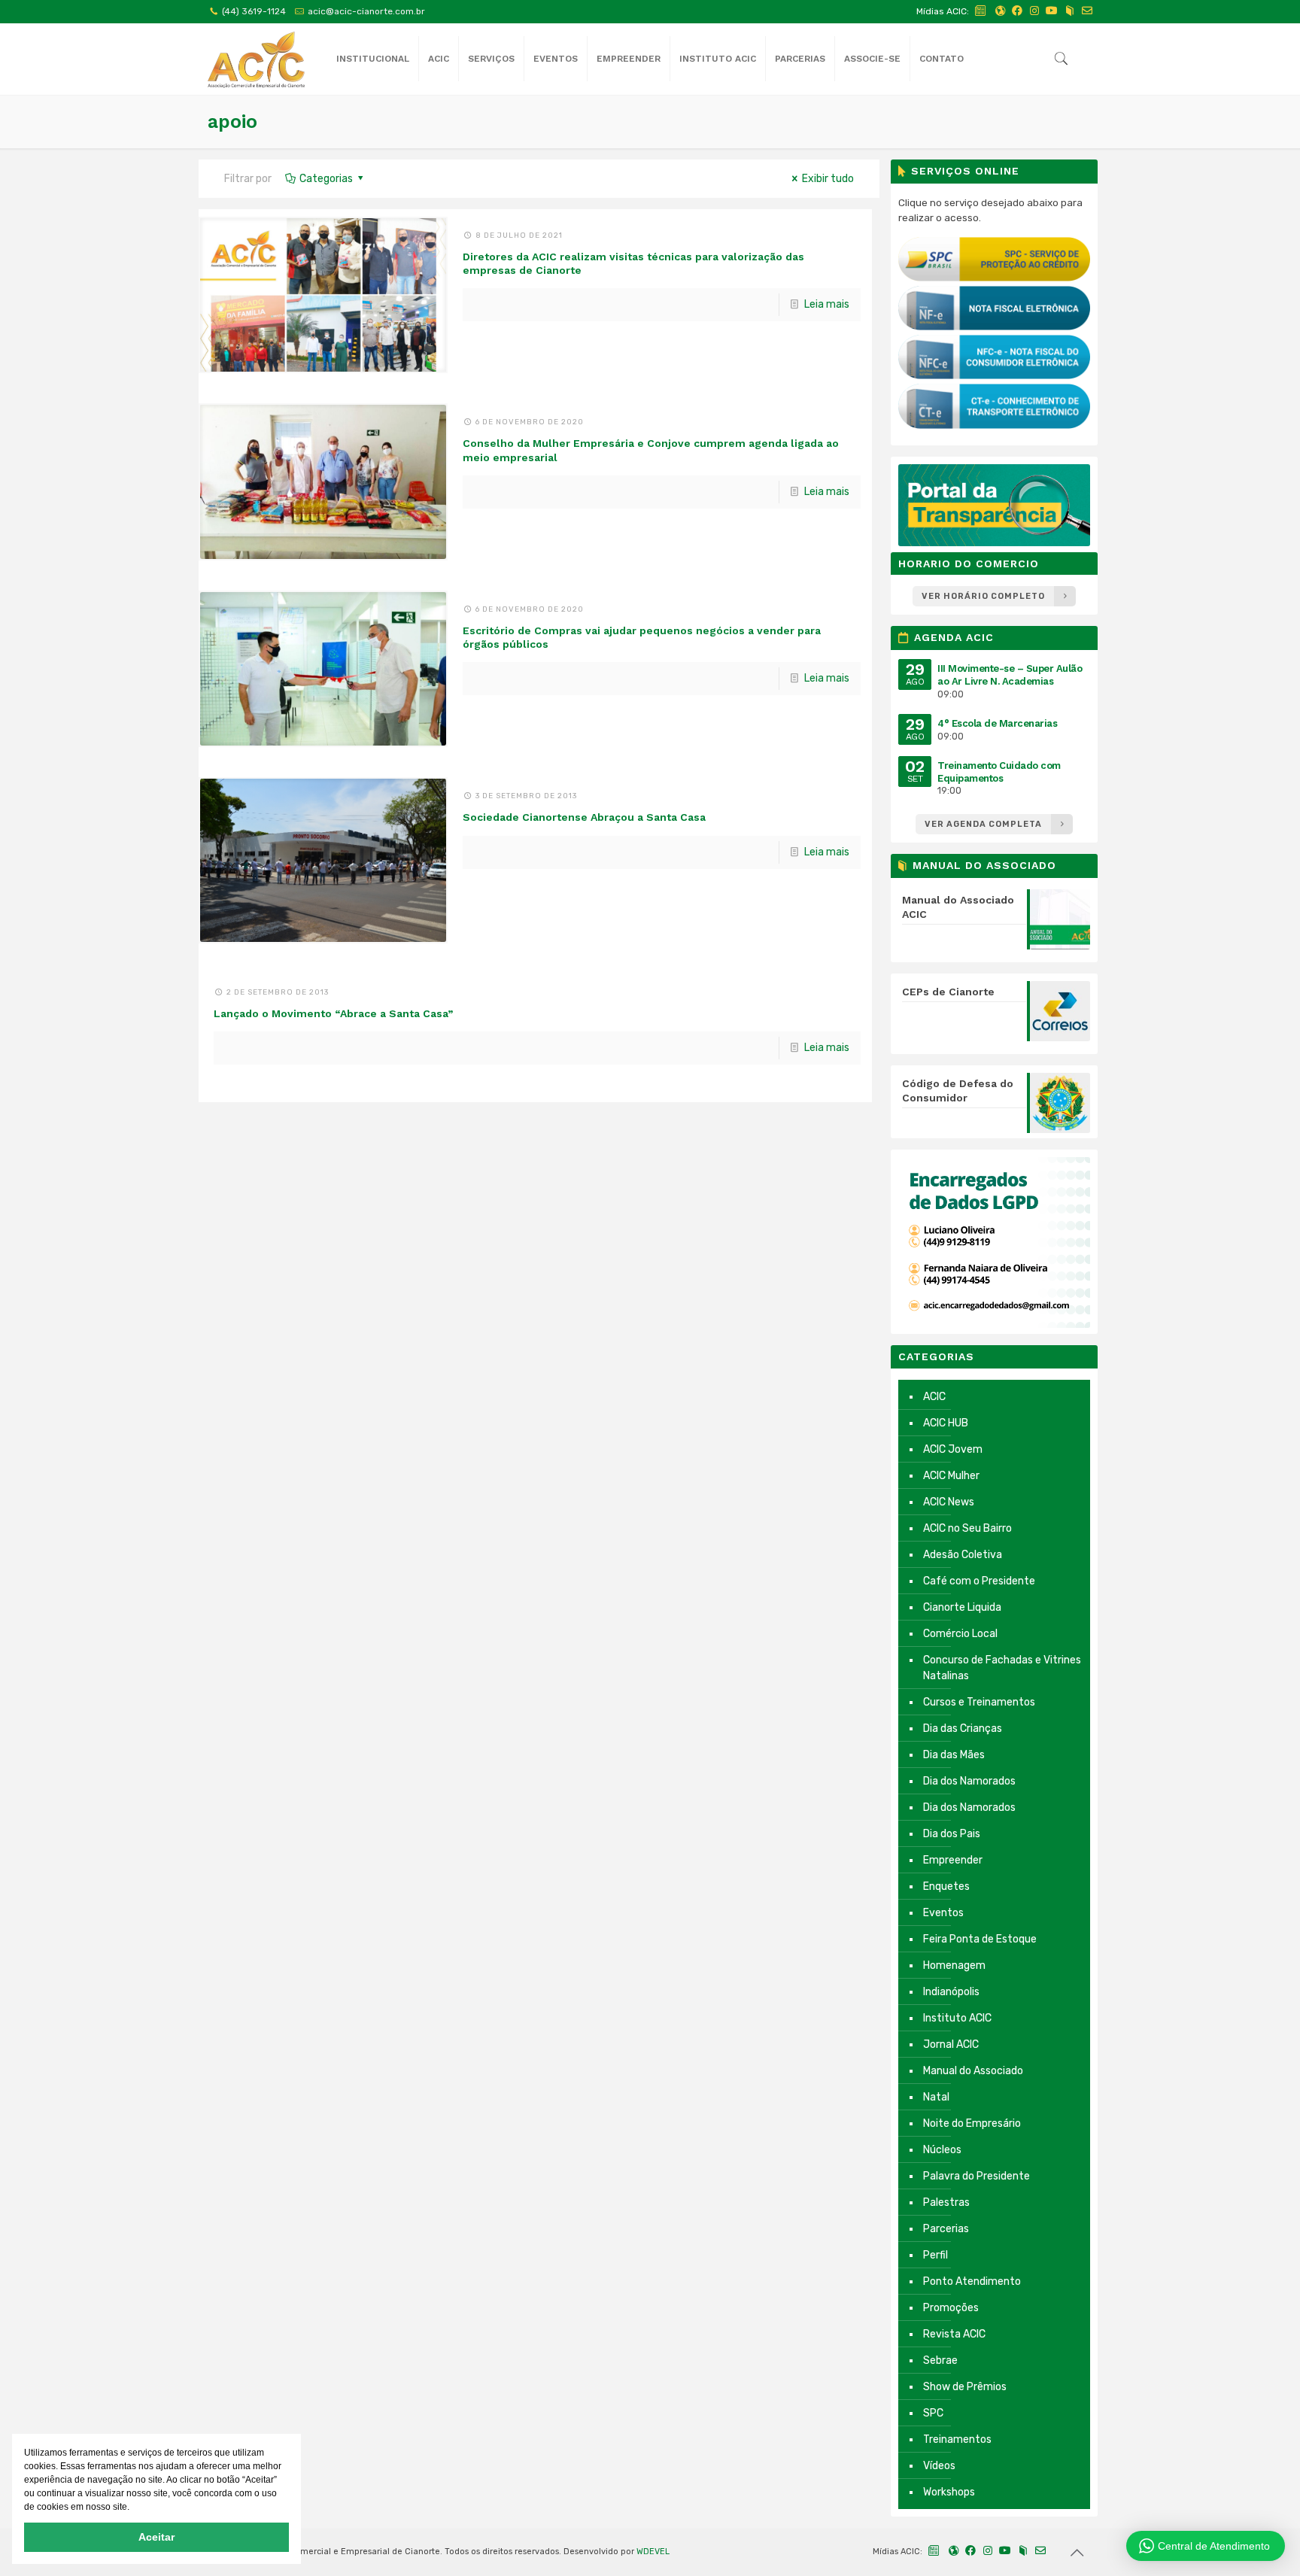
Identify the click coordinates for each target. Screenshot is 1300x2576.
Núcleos (942, 2150)
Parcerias (946, 2229)
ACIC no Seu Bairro (967, 1528)
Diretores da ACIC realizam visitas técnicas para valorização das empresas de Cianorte (633, 263)
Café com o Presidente (979, 1581)
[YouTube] (1052, 11)
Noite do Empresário (972, 2123)
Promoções (951, 2308)
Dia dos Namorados (969, 1781)
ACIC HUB (946, 1423)
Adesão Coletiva (963, 1555)
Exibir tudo (828, 179)
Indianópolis (951, 1992)
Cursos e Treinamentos (979, 1702)
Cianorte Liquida (962, 1607)
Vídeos (939, 2466)
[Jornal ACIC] (981, 11)
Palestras (946, 2202)
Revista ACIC (954, 2334)
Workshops (949, 2492)
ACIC (934, 1397)
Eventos (943, 1913)
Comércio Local (960, 1634)
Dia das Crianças (963, 1728)
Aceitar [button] (156, 2537)
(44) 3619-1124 (254, 11)
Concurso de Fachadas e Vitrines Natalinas (1002, 1668)
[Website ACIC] (1000, 11)
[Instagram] (1034, 11)
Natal (936, 2097)
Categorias (326, 179)
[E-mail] (1087, 11)
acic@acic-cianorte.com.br (366, 11)
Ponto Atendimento (972, 2281)
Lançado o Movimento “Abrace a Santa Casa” (333, 1013)
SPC (933, 2413)
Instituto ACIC (957, 2018)
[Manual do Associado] (1070, 11)
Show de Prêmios (965, 2387)
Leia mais (827, 304)
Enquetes (946, 1886)
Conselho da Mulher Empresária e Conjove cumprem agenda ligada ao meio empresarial (651, 450)
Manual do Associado (973, 2071)
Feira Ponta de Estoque (980, 1939)
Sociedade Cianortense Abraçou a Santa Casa (584, 817)
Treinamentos (957, 2439)
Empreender (953, 1860)
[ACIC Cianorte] (256, 59)
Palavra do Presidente (977, 2176)
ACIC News (949, 1502)
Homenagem (954, 1965)
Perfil (936, 2255)
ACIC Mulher (951, 1476)
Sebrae (940, 2360)
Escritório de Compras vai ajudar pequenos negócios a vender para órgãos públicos (642, 637)
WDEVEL (653, 2552)
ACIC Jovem (953, 1449)
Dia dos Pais (952, 1834)
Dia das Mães (954, 1755)
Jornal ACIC (951, 2044)
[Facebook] (1017, 11)
